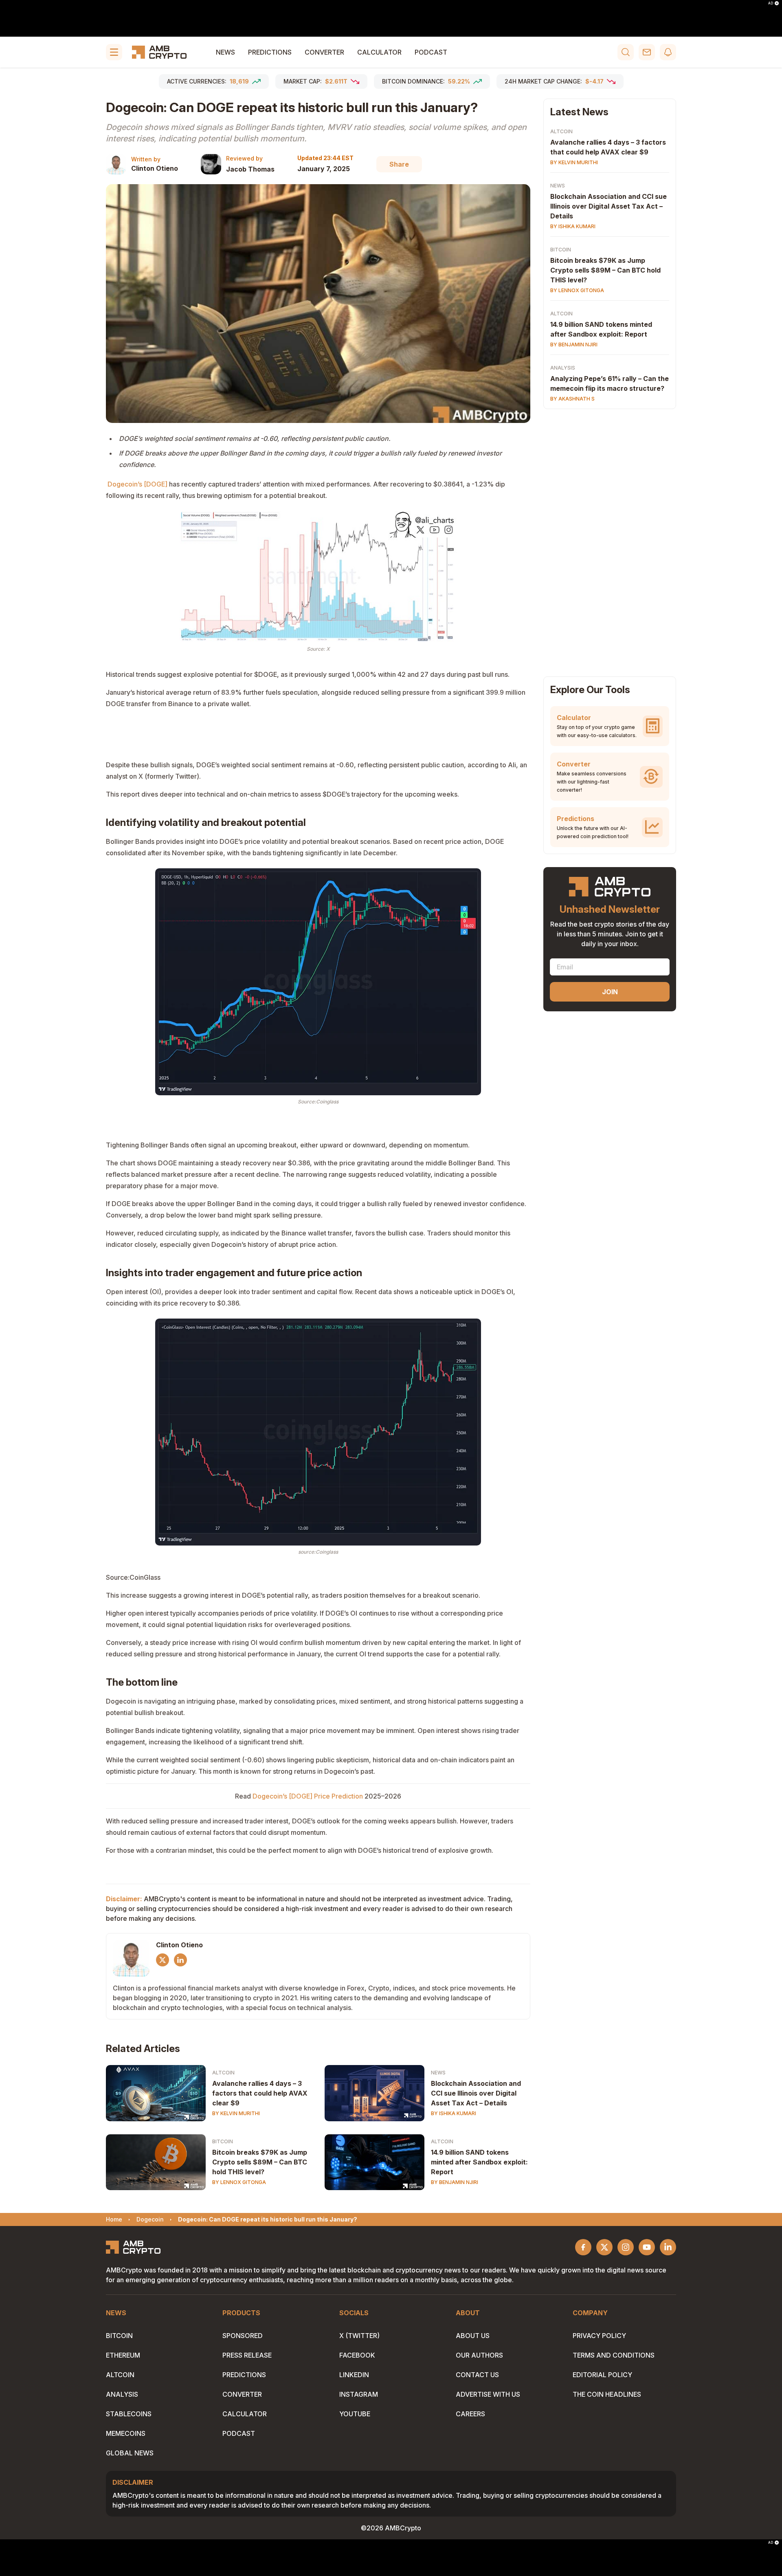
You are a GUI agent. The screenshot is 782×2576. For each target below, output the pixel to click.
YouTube (355, 2414)
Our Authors (479, 2355)
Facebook (357, 2355)
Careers (470, 2414)
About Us (473, 2336)
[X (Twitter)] (163, 1960)
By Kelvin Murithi (236, 2113)
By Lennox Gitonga (239, 2182)
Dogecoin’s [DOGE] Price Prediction (308, 1796)
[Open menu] (114, 52)
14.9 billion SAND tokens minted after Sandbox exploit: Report (479, 2162)
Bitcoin (223, 2141)
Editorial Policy (602, 2375)
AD (771, 3)
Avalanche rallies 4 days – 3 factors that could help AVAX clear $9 (260, 2093)
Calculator (379, 52)
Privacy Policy (599, 2336)
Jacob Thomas (250, 169)
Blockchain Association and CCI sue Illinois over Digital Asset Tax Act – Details (476, 2093)
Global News (130, 2453)
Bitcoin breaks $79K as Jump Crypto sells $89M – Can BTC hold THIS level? (260, 2162)
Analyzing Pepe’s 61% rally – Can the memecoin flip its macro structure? (610, 383)
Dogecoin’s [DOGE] (138, 484)
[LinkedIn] (180, 1960)
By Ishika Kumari (454, 2113)
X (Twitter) (359, 2336)
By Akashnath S (572, 399)
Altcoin (223, 2073)
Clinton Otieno (155, 168)
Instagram (359, 2394)
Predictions (270, 52)
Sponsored (243, 2336)
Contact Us (477, 2375)
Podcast (431, 52)
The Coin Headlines (607, 2394)
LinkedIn (354, 2375)
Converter (324, 52)
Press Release (247, 2355)
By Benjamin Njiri (455, 2182)
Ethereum (123, 2355)
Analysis (563, 368)
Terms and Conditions (614, 2355)
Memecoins (126, 2433)
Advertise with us (488, 2394)
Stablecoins (129, 2414)
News (225, 52)
